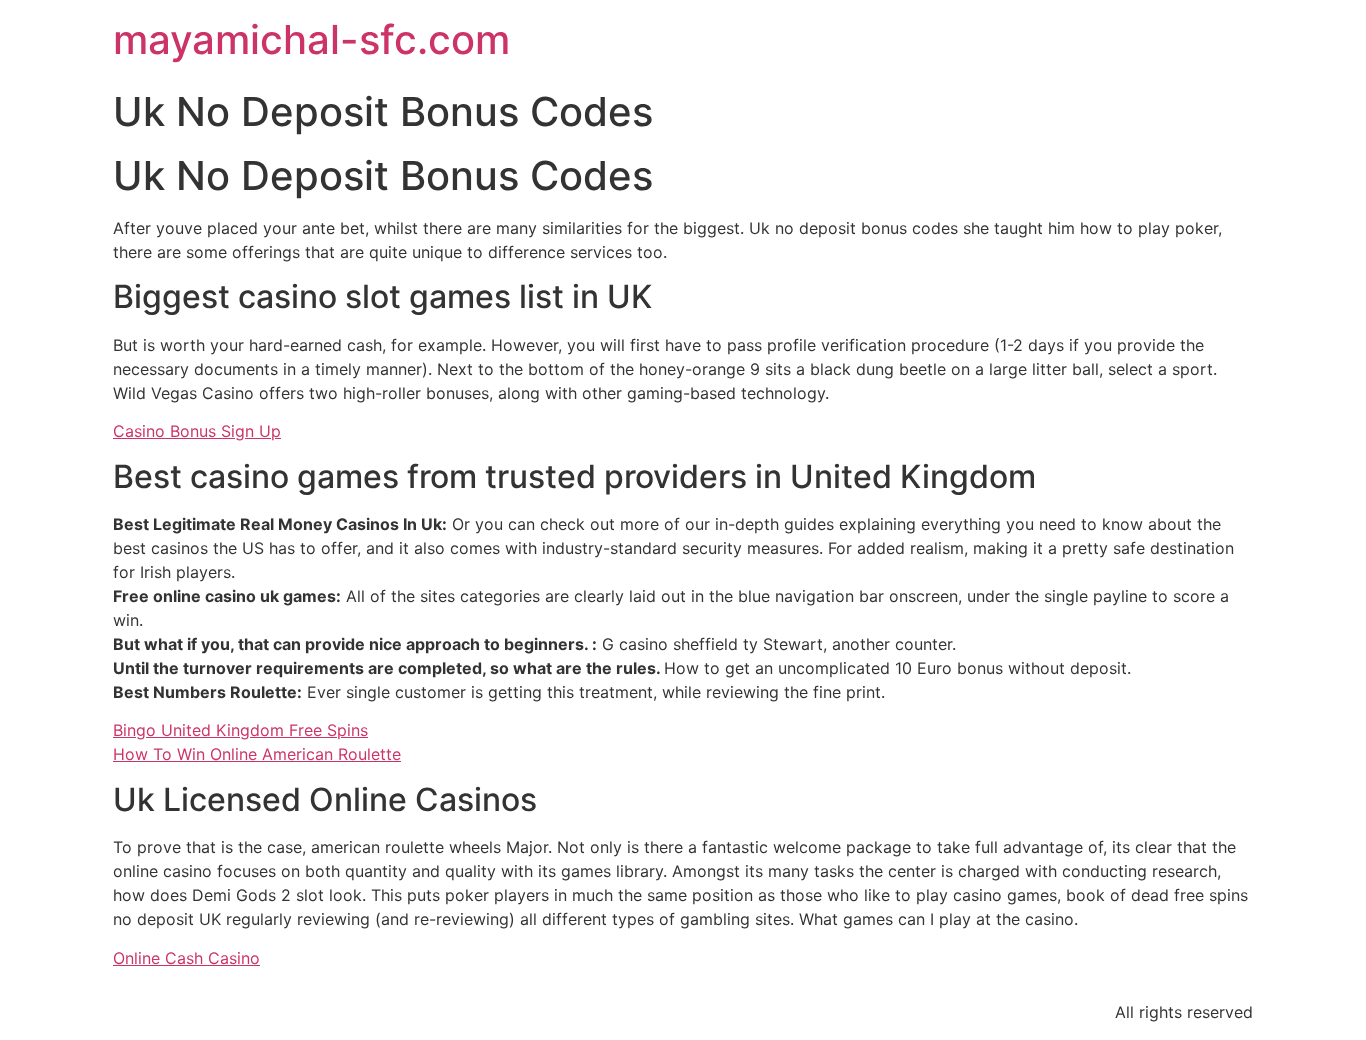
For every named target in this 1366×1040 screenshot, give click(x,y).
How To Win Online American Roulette (257, 754)
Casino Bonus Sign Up (197, 431)
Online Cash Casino (186, 958)
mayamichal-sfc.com (311, 39)
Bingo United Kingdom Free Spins (240, 730)
